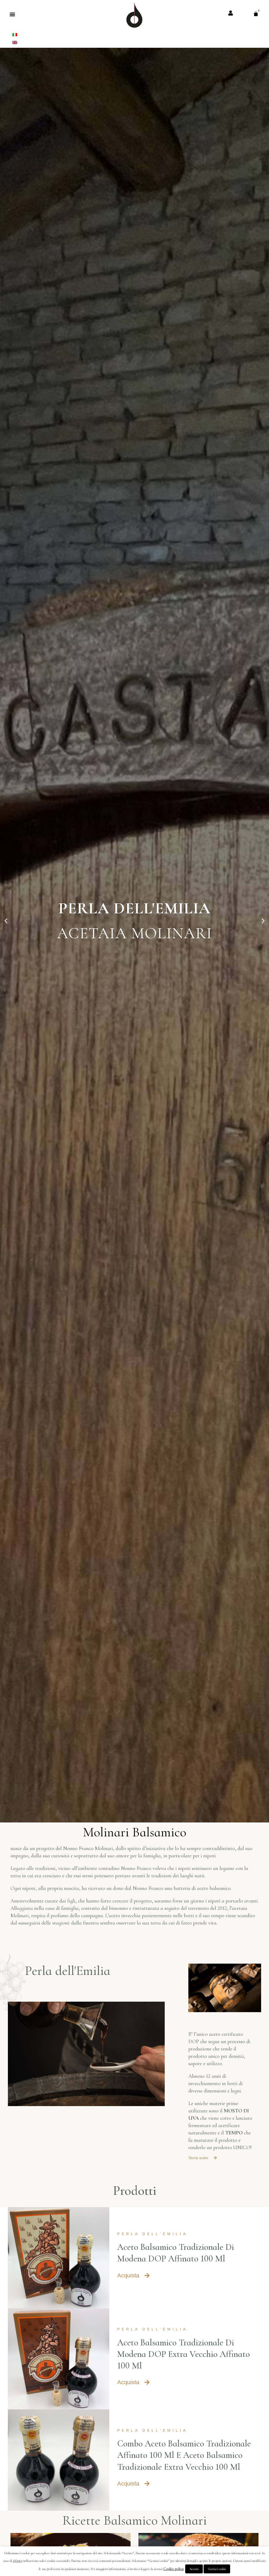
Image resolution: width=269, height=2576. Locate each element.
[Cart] (256, 14)
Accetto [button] (194, 2569)
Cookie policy (174, 2569)
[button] (12, 14)
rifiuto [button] (18, 2561)
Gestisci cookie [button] (217, 2569)
